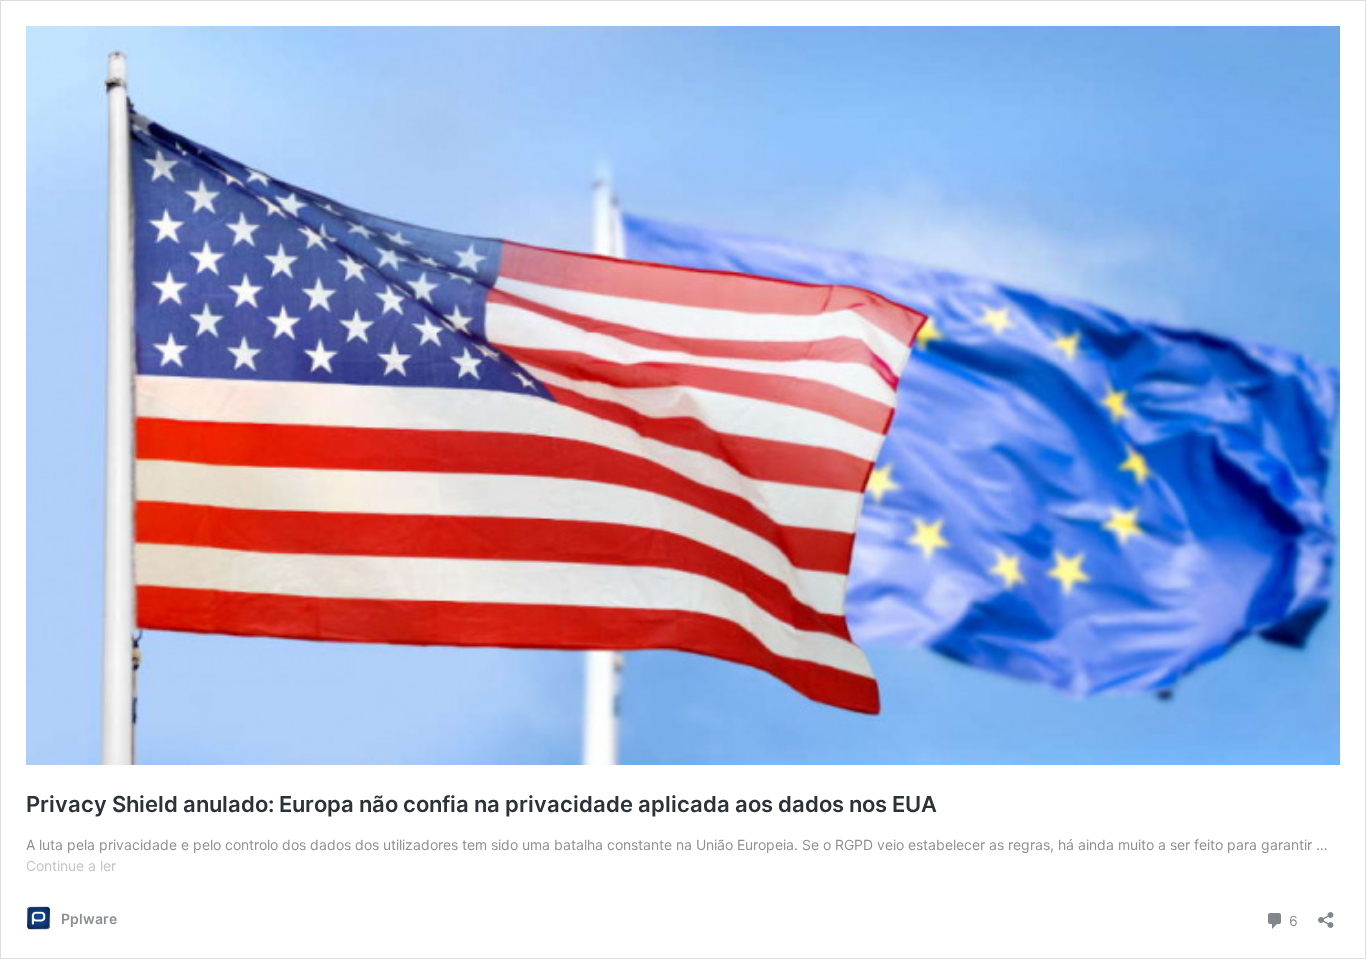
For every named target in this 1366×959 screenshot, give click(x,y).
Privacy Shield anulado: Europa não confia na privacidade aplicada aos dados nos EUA (481, 804)
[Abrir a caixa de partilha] (1326, 913)
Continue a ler (71, 865)
